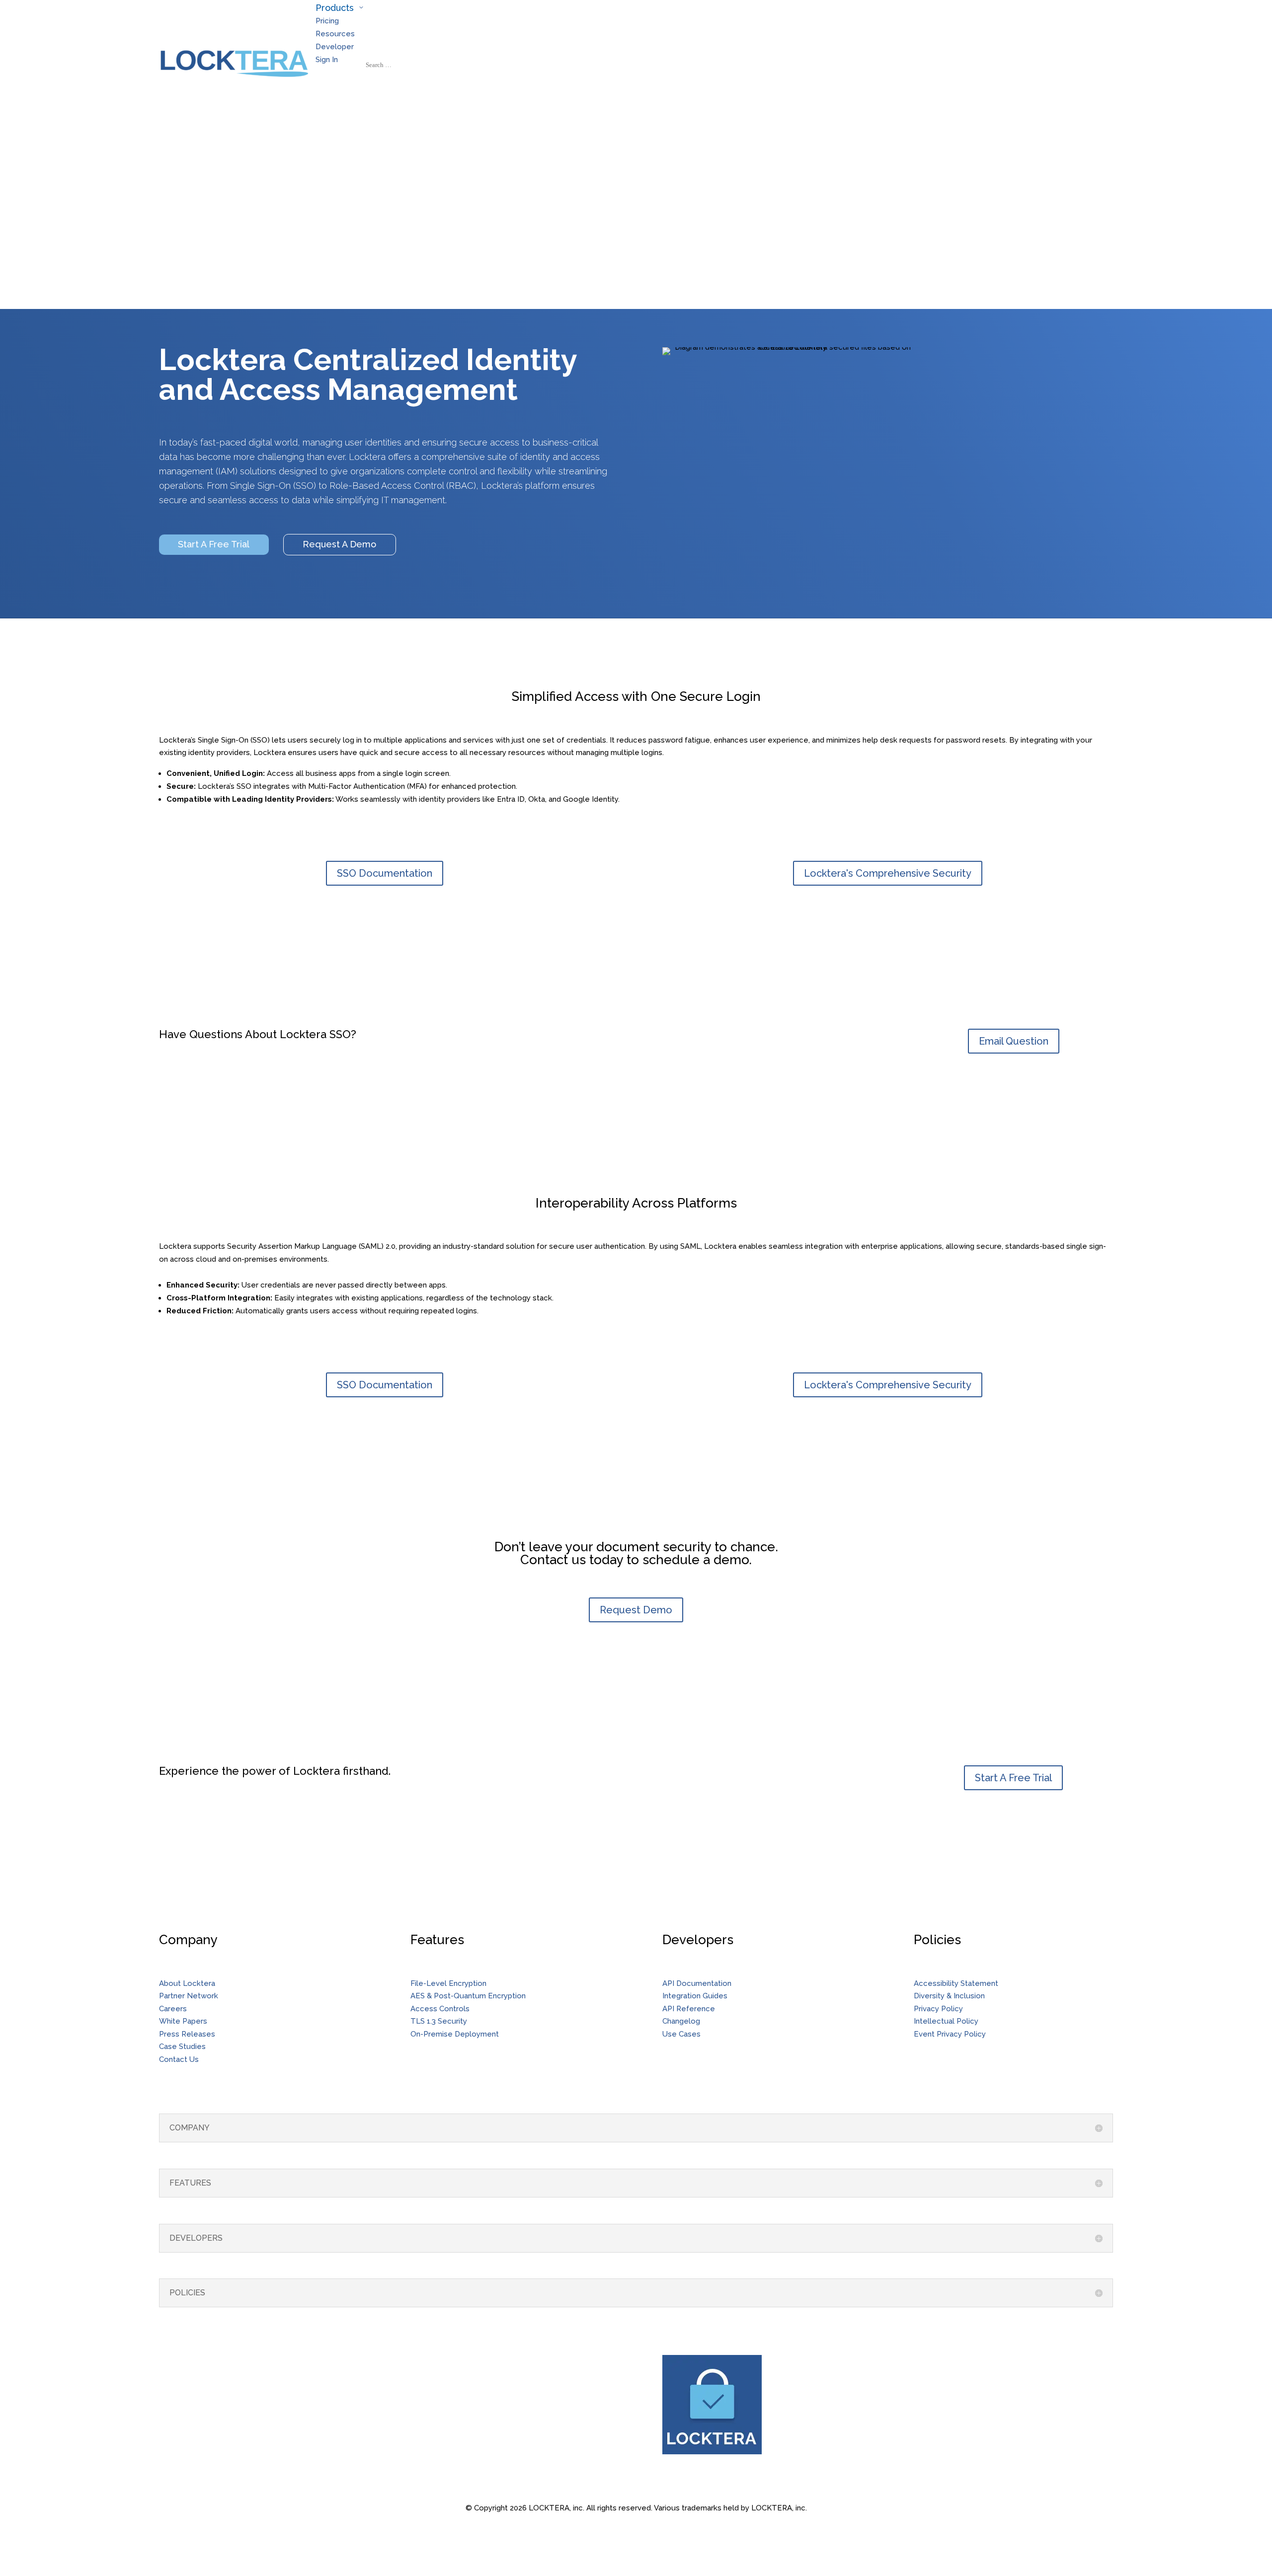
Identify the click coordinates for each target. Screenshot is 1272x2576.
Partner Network (189, 1996)
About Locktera (187, 1983)
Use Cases (681, 2034)
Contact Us (179, 2059)
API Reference (689, 2009)
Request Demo (636, 1610)
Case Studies (182, 2046)
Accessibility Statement (956, 1983)
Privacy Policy (938, 2009)
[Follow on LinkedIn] (174, 2363)
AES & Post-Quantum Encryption (468, 1996)
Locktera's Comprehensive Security (888, 873)
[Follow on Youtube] (194, 2363)
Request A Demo (339, 544)
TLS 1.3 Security (439, 2021)
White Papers (183, 2021)
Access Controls (440, 2009)
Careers (173, 2009)
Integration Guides (695, 1996)
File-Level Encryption (448, 1983)
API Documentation (697, 1983)
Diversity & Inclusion (949, 1996)
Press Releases (187, 2034)
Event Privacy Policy (950, 2034)
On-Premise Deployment (455, 2034)
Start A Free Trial (214, 544)
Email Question (1014, 1041)
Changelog (681, 2021)
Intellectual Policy (946, 2021)
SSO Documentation (385, 873)
